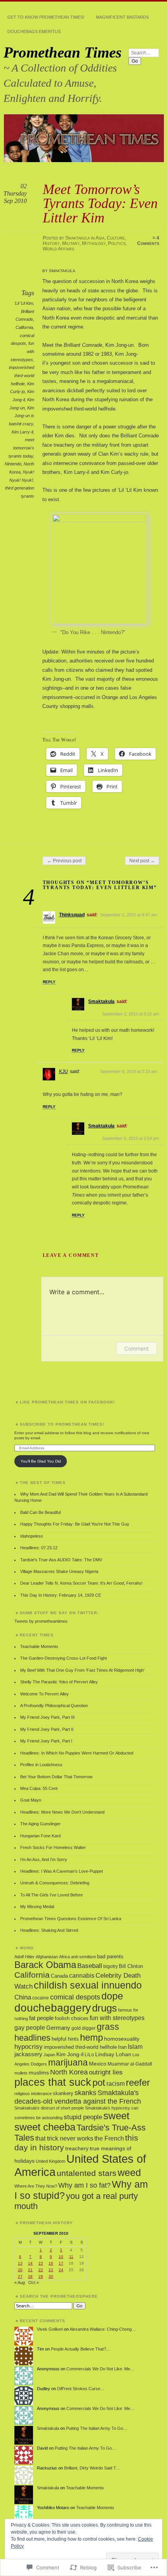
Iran (122, 2047)
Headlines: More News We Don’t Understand (62, 1812)
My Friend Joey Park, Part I (46, 1741)
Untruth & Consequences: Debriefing (55, 1883)
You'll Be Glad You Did (41, 1461)
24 (61, 2270)
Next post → (142, 861)
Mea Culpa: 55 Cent (39, 1788)
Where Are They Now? (36, 2186)
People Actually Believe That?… (81, 2349)
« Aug (20, 2282)
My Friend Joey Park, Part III (47, 1717)
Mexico (98, 2064)
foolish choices (72, 2019)
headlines (32, 2038)
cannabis (82, 1976)
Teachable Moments (39, 1646)
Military (71, 243)
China (23, 1997)
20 (20, 2270)
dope (112, 1996)
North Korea (69, 2072)
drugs (104, 2008)
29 (41, 2276)
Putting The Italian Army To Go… (97, 2428)
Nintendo (13, 464)
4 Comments (148, 241)
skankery (63, 2093)
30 (51, 2276)
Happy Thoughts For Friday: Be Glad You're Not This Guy (75, 1524)
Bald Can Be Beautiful (40, 1512)
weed (129, 2173)
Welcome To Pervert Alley (44, 1694)
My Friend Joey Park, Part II (47, 1729)
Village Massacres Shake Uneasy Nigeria (59, 1571)
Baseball (90, 1966)
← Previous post (64, 861)
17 (61, 2263)
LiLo (89, 2055)
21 (30, 2270)
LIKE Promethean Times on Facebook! (67, 1402)
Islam (135, 2047)
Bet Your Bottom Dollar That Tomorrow (56, 1777)
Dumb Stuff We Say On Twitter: (59, 1613)
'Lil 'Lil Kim (24, 303)
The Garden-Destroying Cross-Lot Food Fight (63, 1658)
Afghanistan (47, 1957)
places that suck (53, 2082)
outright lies (106, 2072)
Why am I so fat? (84, 2185)
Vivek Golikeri (50, 2329)
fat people (41, 2018)
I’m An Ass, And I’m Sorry (44, 1859)
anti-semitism (83, 1957)
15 (41, 2263)
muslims (39, 2073)
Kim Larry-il (22, 432)
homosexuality (122, 2039)
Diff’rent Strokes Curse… (81, 2389)
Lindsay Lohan (113, 2054)
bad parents (110, 1957)
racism (116, 2083)
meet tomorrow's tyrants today (21, 448)
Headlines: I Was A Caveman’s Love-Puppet (62, 1871)
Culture (116, 238)
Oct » (34, 2282)
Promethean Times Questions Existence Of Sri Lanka (71, 1919)
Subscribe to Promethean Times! (62, 1424)
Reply (49, 982)
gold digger (83, 2028)
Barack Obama (45, 1965)
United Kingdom (50, 2161)
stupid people (83, 2117)
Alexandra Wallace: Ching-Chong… (103, 2329)
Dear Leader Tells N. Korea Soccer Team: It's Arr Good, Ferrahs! (81, 1583)
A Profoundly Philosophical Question (54, 1706)
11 (71, 2257)
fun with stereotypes (117, 2018)
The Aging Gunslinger (40, 1824)
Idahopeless (32, 1536)
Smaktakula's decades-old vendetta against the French (78, 2097)
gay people (30, 2028)
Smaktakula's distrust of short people (49, 2108)
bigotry (110, 1966)
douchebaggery (53, 2008)
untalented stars (87, 2173)
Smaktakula (77, 238)
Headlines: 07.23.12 (39, 1548)
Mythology (94, 243)
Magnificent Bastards (122, 17)
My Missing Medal (37, 1907)
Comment (137, 1348)
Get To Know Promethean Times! (46, 17)
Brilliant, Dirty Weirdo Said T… (92, 2468)
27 (20, 2276)
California (24, 327)
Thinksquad (72, 915)
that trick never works (64, 2138)
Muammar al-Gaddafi (130, 2064)
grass (108, 2027)
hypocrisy (29, 2047)
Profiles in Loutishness (41, 1765)
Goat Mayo (31, 1800)
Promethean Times (63, 52)
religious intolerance (33, 2094)
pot (99, 2083)
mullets (21, 2073)
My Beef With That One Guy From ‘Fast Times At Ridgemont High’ (82, 1670)
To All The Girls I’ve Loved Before (51, 1895)
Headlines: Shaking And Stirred (49, 1930)
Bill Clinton (131, 1966)
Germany (58, 2028)
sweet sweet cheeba (72, 2121)
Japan (49, 2055)
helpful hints (65, 2039)
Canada (59, 1976)
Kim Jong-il (70, 2054)
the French (109, 2138)
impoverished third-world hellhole (22, 375)
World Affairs (58, 249)
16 (51, 2263)
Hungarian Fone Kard (40, 1836)
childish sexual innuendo (88, 1985)
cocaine (41, 1998)
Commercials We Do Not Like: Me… (100, 2369)
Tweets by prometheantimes (41, 1621)
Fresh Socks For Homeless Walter (53, 1847)
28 (30, 2276)
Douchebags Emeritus (34, 31)
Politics (117, 243)
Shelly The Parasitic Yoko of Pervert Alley (59, 1682)
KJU (63, 1071)
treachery (77, 2148)
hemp (91, 2037)
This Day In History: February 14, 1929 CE (61, 1595)
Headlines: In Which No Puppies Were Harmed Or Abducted (77, 1753)
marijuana (68, 2062)
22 (41, 2270)
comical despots (75, 1997)
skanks (85, 2093)
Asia (100, 238)
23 (51, 2270)
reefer (138, 2082)
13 (20, 2263)
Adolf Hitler (24, 1957)
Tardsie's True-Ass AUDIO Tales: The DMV (61, 1560)
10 (61, 2257)
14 (30, 2263)
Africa (64, 1957)
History (51, 243)
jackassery (28, 2054)
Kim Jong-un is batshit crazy (22, 416)
